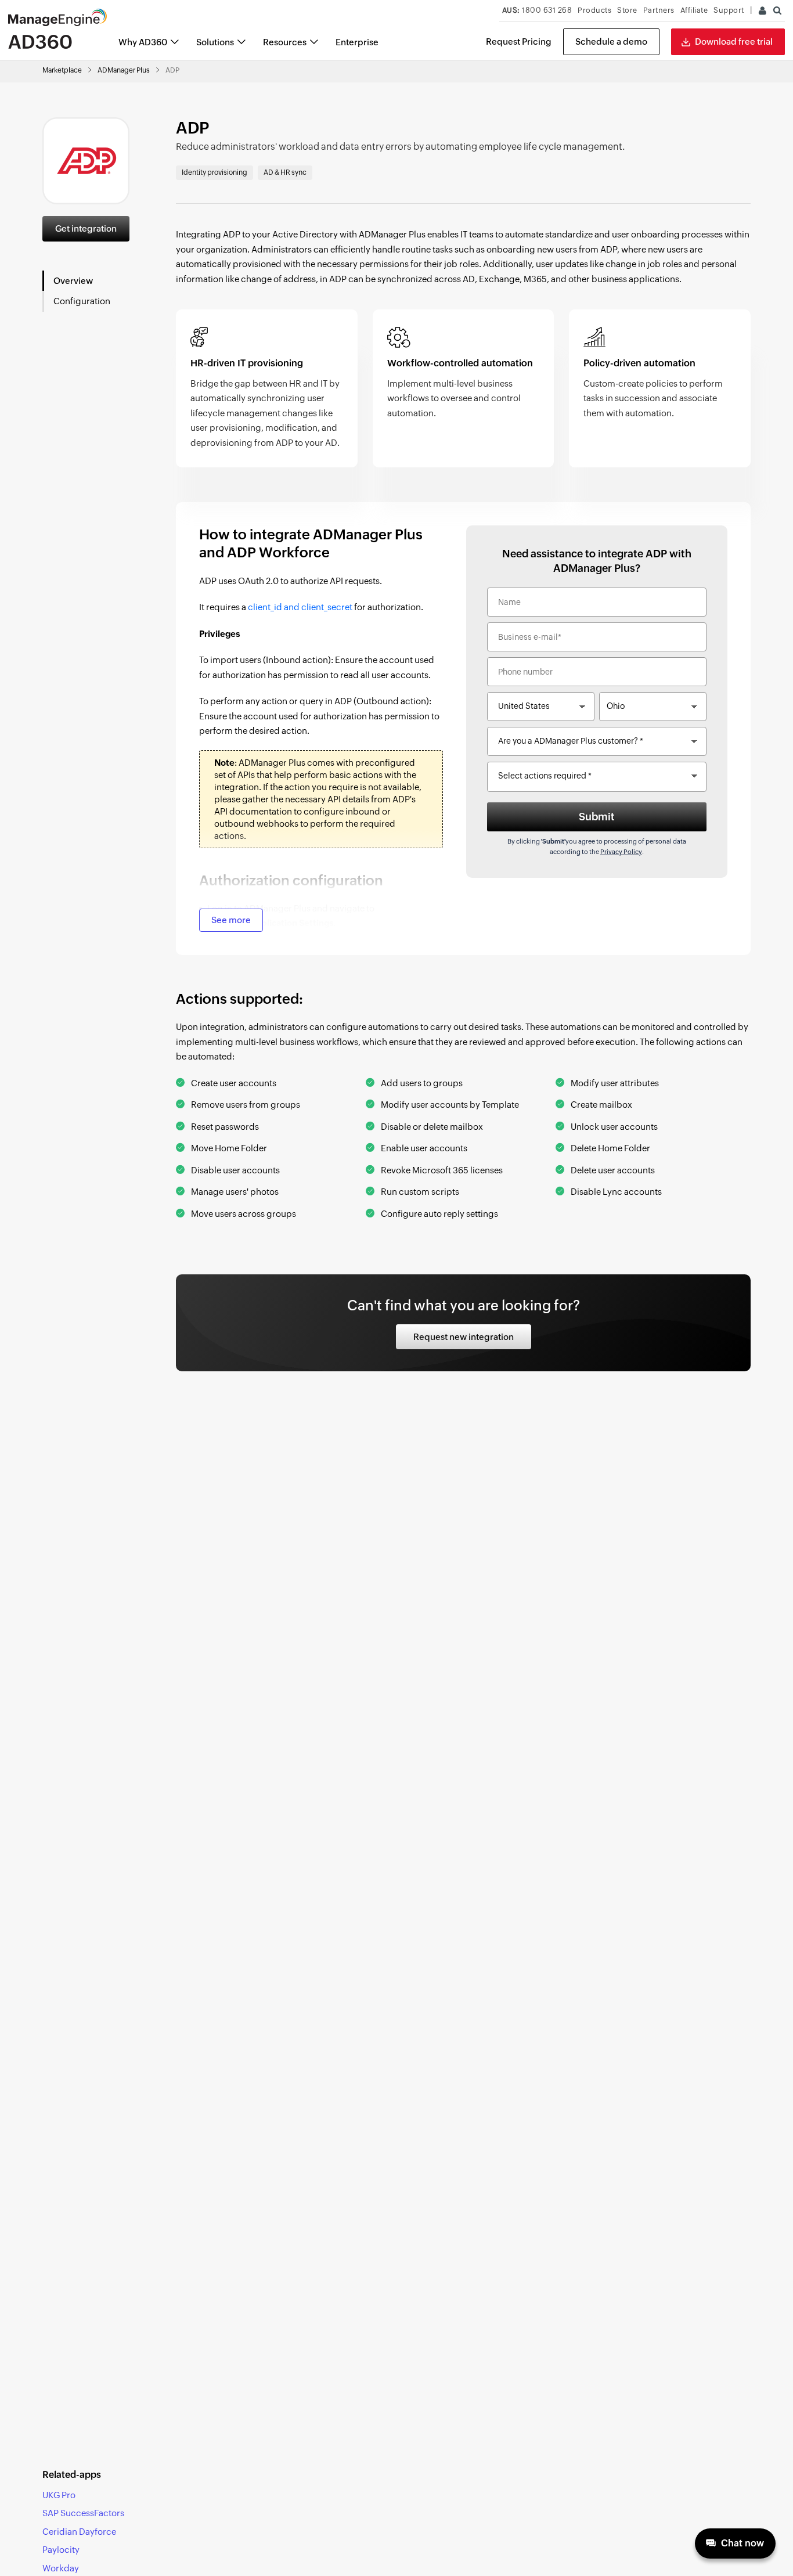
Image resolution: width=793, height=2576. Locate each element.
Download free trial (734, 42)
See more (231, 920)
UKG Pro (59, 2495)
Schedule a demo (611, 42)
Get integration (86, 228)
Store (627, 10)
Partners (659, 10)
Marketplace (62, 70)
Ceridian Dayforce (79, 2532)
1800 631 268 (537, 10)
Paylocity (61, 2550)
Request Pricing (519, 42)
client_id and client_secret (300, 607)
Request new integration (464, 1337)
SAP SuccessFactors (83, 2513)
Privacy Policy (621, 852)
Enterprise (357, 42)
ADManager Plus (124, 70)
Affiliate (694, 10)
